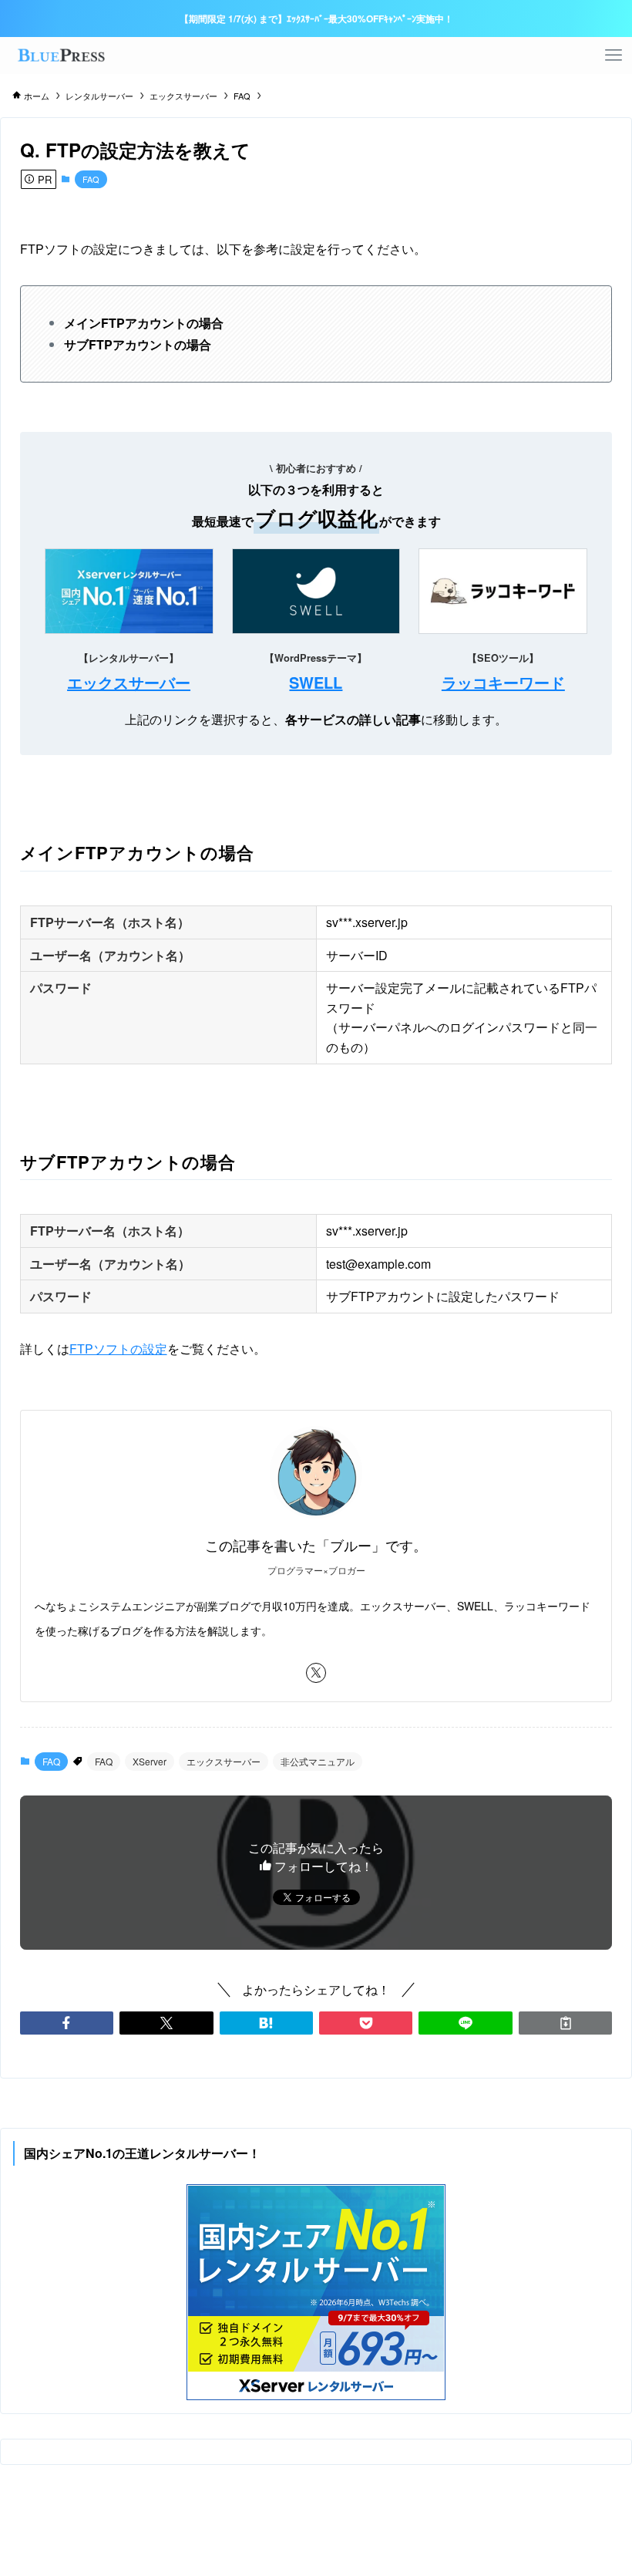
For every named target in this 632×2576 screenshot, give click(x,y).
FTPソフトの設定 (118, 1349)
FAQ (91, 179)
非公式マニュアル (318, 1761)
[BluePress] (60, 56)
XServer (150, 1761)
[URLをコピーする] (565, 2023)
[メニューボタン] (614, 56)
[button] (67, 2023)
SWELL (316, 682)
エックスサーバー (129, 682)
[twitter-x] (316, 1673)
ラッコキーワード (503, 682)
